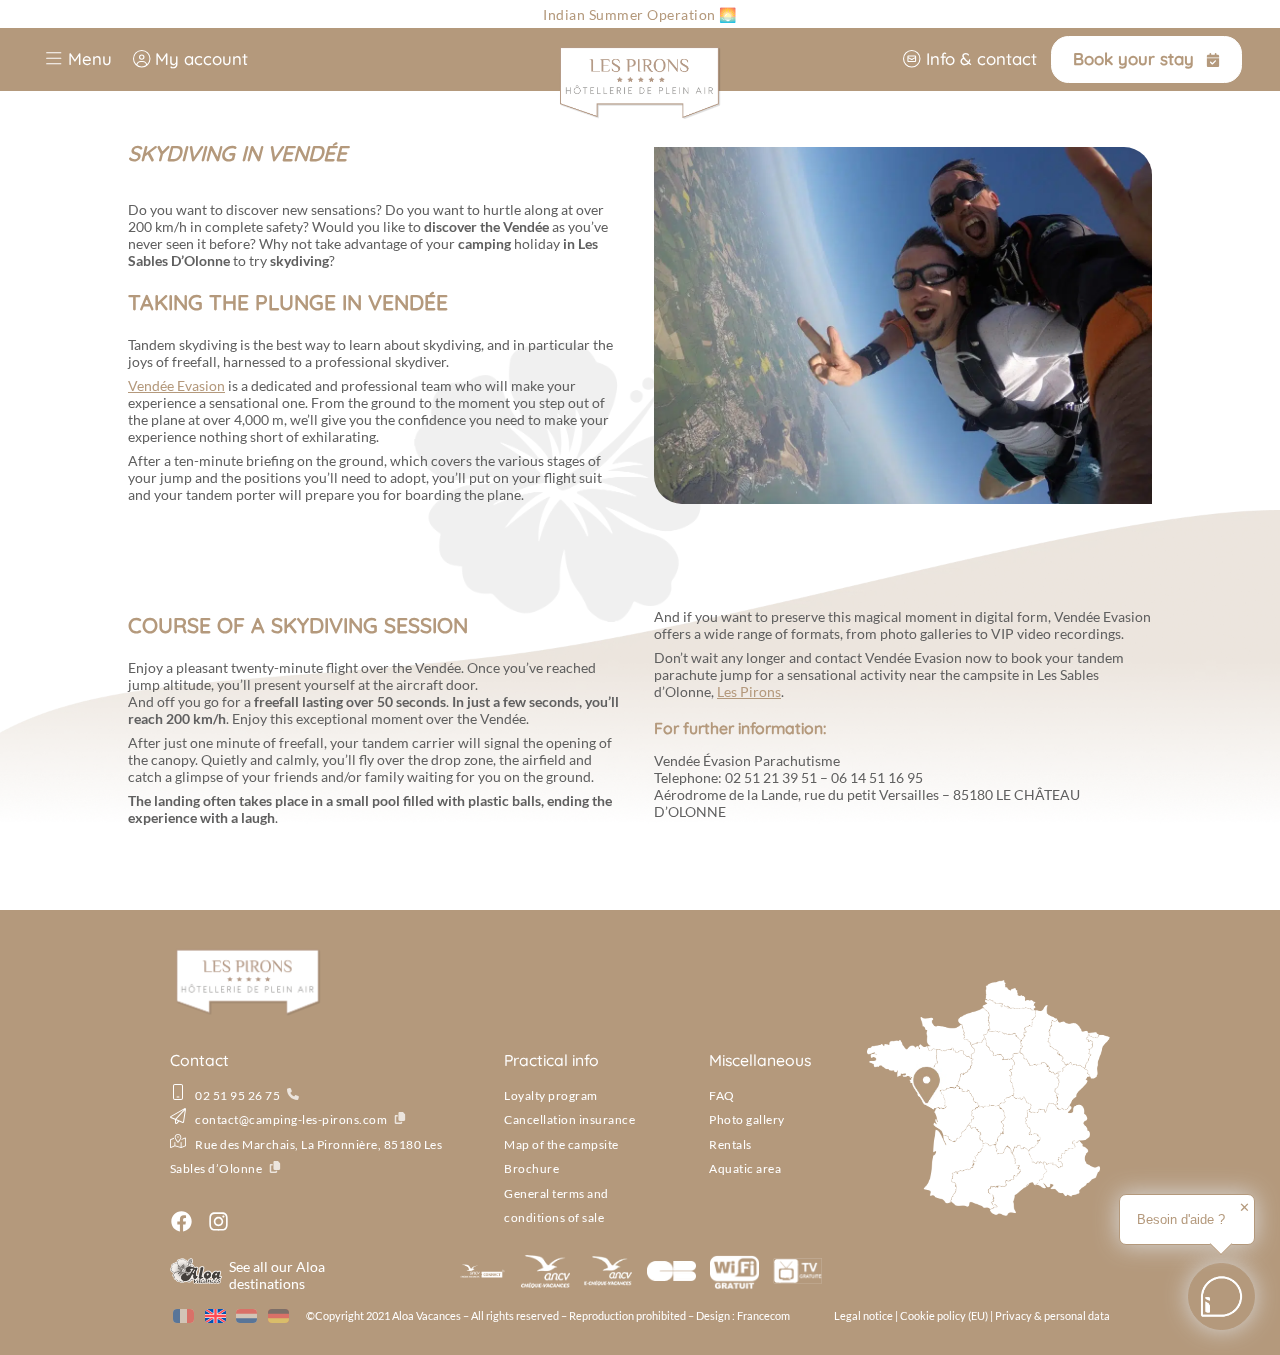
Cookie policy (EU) (945, 1316)
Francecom (763, 1316)
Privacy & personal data (1052, 1316)
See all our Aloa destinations (277, 1275)
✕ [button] (1244, 1207)
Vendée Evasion (176, 385)
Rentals (730, 1144)
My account (199, 58)
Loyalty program (551, 1095)
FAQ (722, 1095)
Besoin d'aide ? (1181, 1219)
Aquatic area (745, 1168)
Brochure (531, 1168)
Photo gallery (747, 1119)
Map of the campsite (561, 1144)
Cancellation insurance (569, 1119)
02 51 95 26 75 (237, 1095)
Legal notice (863, 1316)
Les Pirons (749, 691)
